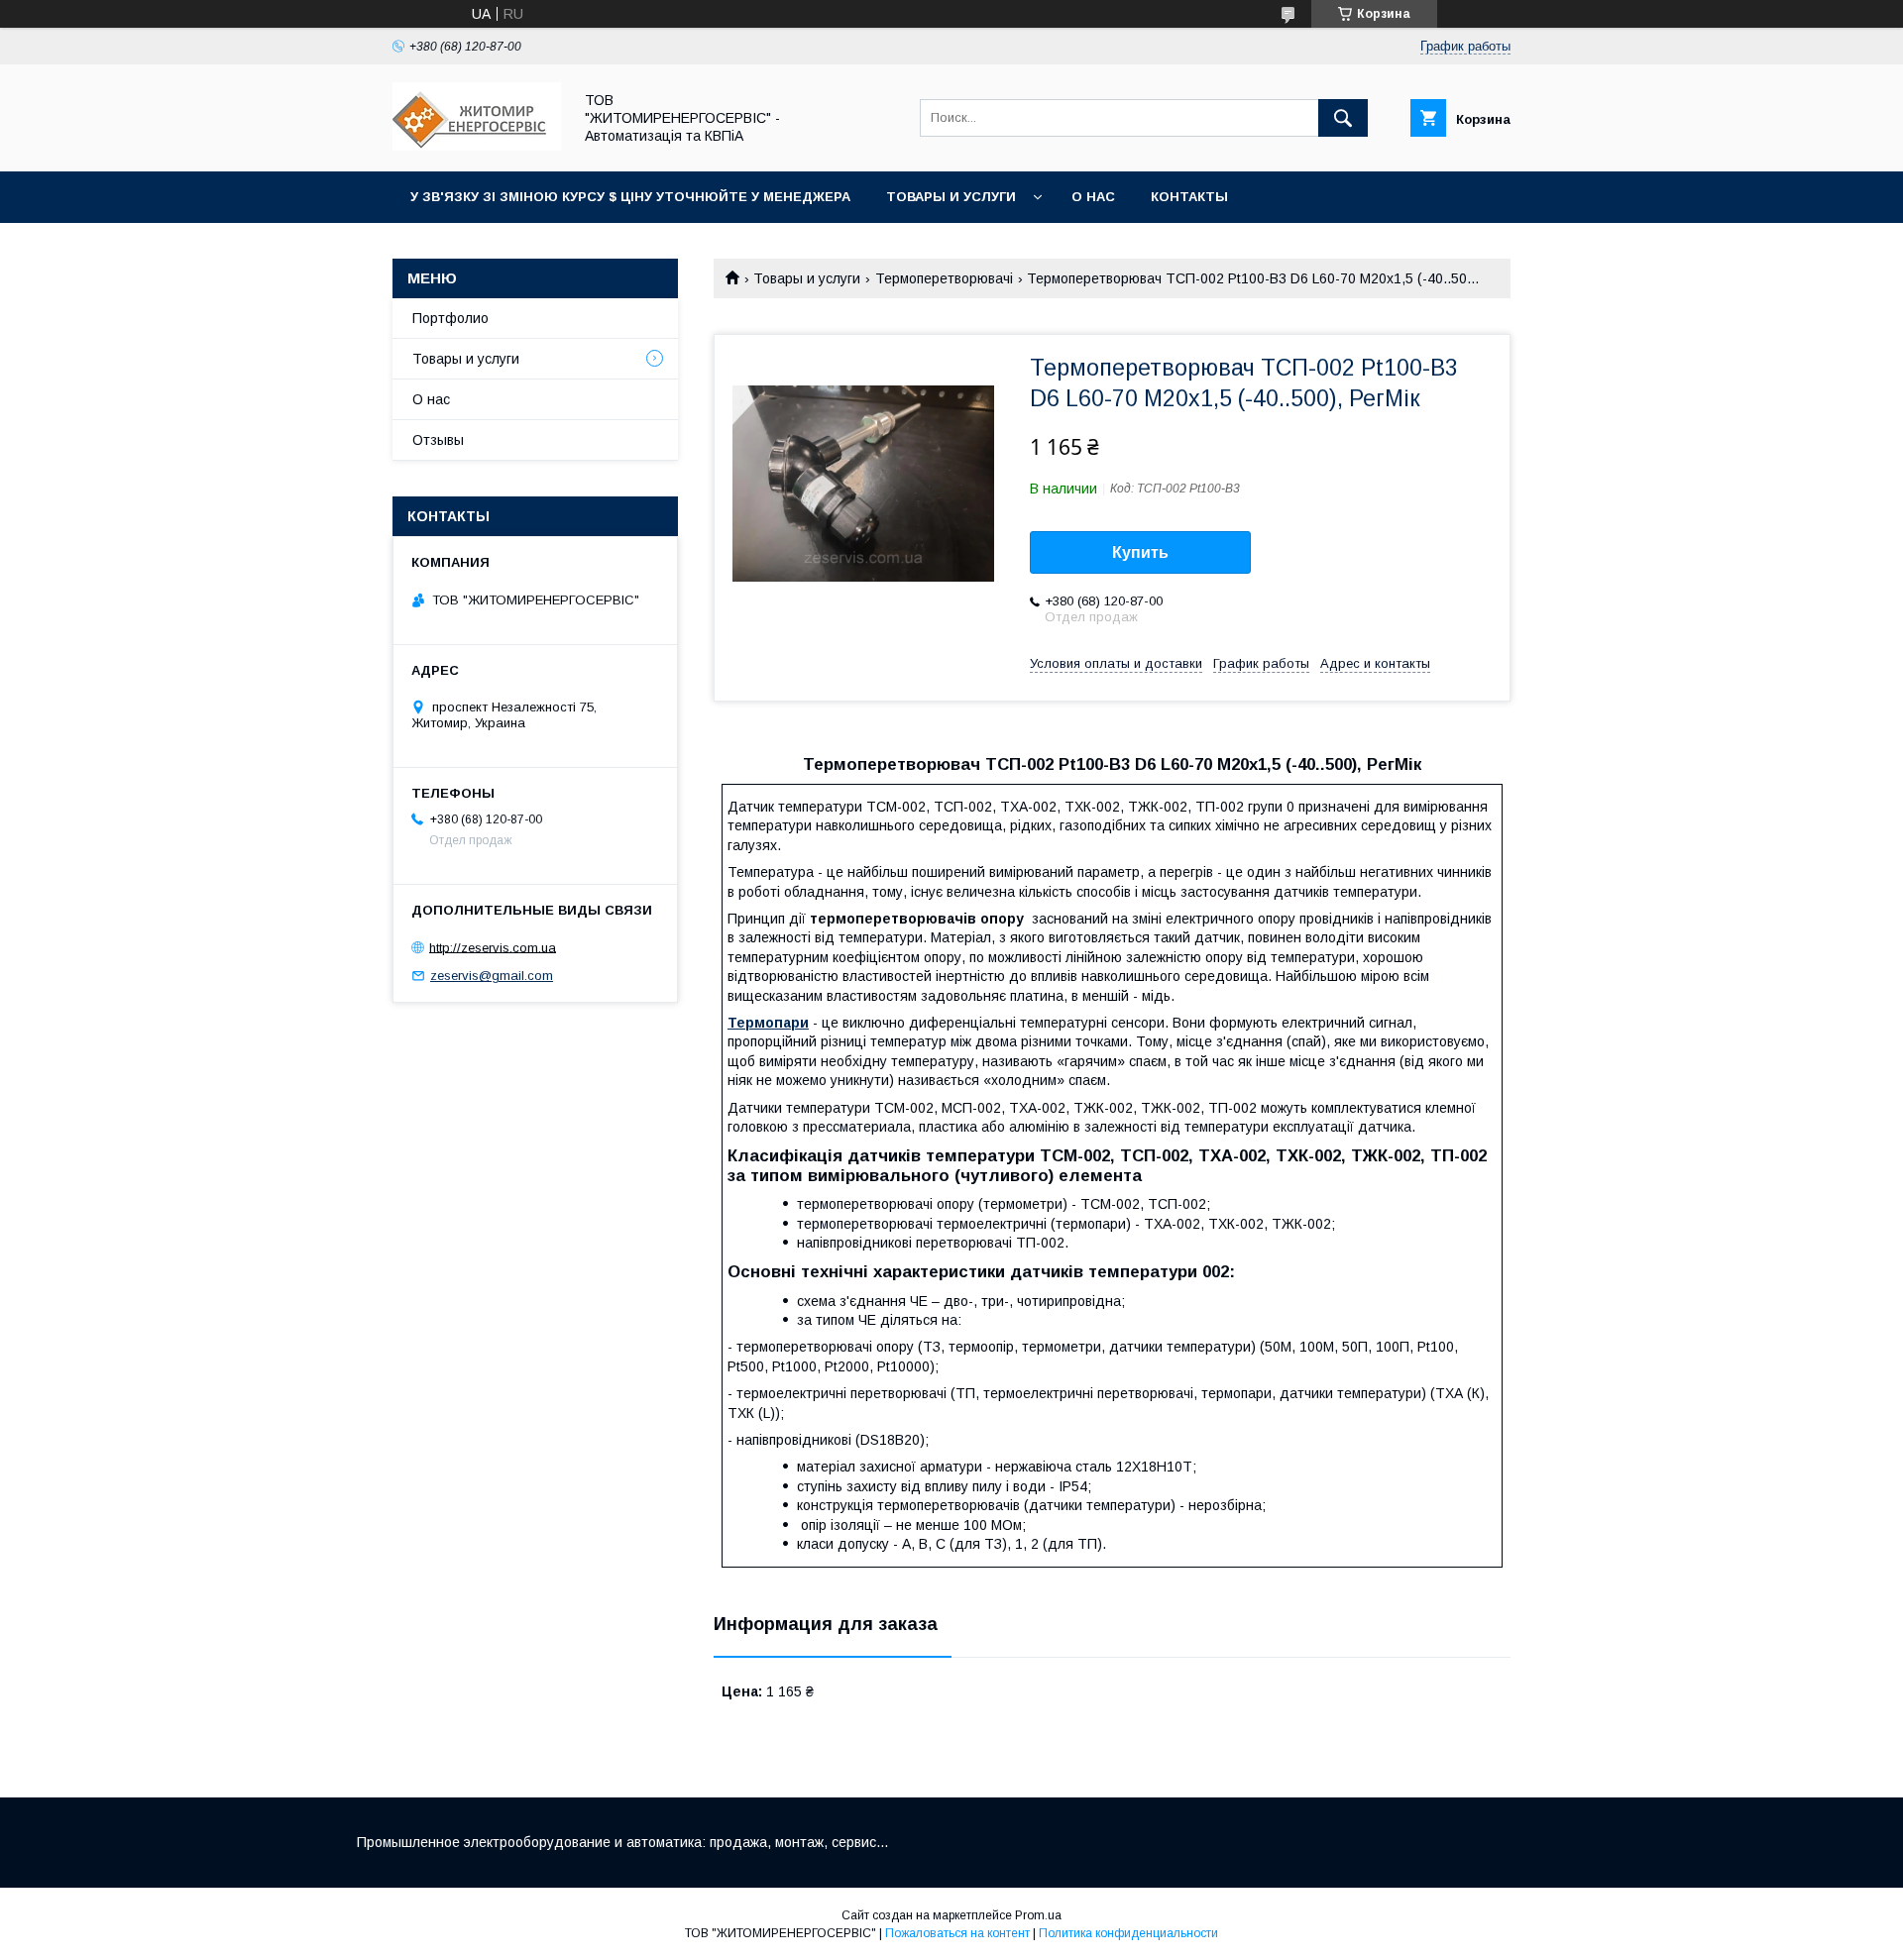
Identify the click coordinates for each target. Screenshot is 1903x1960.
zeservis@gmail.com (492, 976)
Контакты (1189, 197)
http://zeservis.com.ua (493, 947)
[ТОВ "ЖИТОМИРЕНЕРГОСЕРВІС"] (477, 146)
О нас (1093, 197)
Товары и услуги (951, 197)
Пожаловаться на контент (957, 1933)
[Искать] (1343, 118)
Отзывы (438, 440)
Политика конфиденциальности (1128, 1933)
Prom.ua (1038, 1915)
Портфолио (450, 318)
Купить (1140, 552)
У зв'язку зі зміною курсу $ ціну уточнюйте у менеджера (630, 197)
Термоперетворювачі (944, 278)
